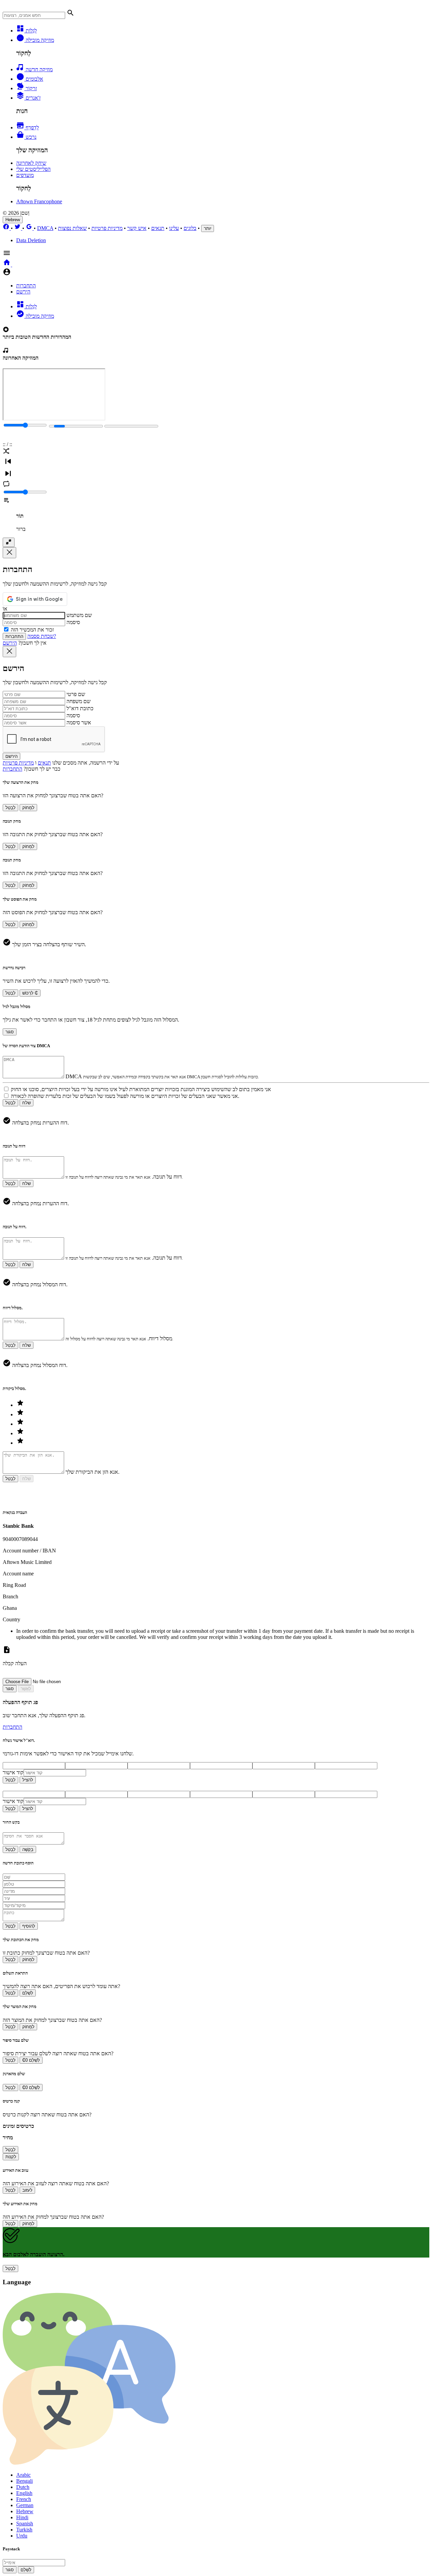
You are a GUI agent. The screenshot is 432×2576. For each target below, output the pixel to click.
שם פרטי (76, 694)
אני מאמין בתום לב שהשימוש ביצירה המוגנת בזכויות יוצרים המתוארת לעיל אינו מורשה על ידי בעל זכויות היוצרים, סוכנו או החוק (141, 1089)
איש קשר (137, 228)
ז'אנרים (32, 98)
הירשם (23, 292)
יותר (208, 228)
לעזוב (27, 2190)
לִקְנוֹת (11, 2157)
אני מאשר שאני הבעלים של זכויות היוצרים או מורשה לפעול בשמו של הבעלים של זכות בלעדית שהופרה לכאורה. (125, 1096)
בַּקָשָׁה (28, 1849)
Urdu (22, 2536)
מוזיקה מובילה (39, 40)
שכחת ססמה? (42, 636)
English (24, 2493)
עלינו (174, 228)
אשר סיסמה (79, 723)
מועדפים (25, 175)
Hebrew (13, 220)
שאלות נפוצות (72, 228)
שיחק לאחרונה (31, 163)
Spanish (25, 2523)
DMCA (45, 228)
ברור (21, 529)
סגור (10, 1032)
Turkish (24, 2530)
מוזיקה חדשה (38, 69)
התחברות (26, 286)
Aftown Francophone (39, 201)
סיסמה (73, 622)
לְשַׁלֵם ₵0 (31, 2060)
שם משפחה (78, 701)
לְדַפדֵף (32, 127)
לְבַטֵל (10, 808)
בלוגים (190, 228)
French (24, 2499)
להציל (28, 1780)
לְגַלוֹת (31, 31)
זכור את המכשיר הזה (32, 630)
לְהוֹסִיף (29, 1926)
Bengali (24, 2481)
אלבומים (34, 79)
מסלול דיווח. (160, 1338)
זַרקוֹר (31, 88)
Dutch (23, 2487)
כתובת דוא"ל (80, 708)
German (25, 2505)
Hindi (22, 2517)
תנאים (158, 228)
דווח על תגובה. (167, 1177)
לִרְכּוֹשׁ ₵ (30, 993)
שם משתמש (79, 615)
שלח (26, 1103)
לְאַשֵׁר (26, 1689)
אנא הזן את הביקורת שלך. (92, 1472)
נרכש (30, 137)
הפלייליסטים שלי (33, 169)
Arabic (23, 2475)
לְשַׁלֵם (28, 1993)
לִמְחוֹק (28, 808)
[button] (216, 14)
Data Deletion (31, 240)
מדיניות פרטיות (107, 228)
